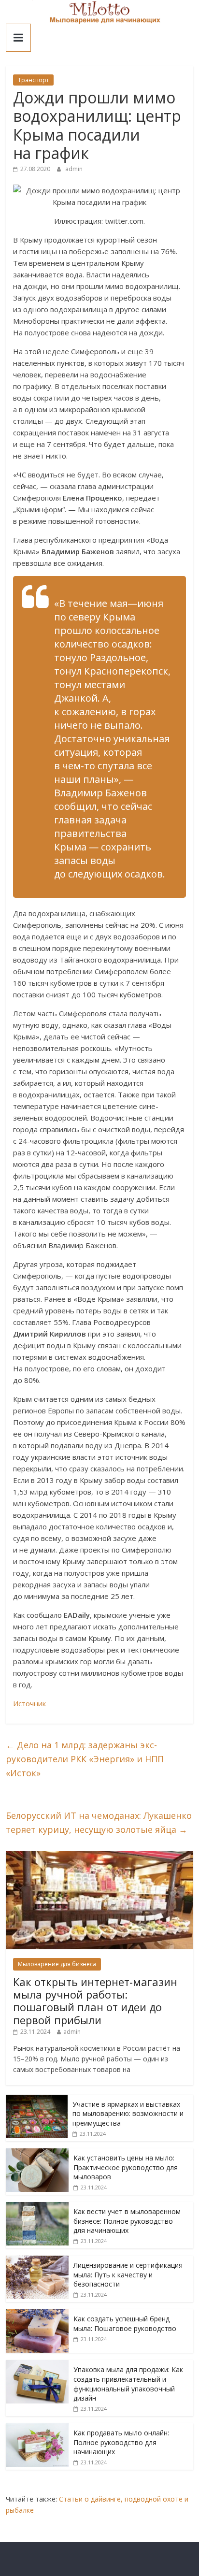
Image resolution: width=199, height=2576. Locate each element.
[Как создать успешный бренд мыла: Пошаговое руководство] (37, 2314)
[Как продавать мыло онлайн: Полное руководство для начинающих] (37, 2428)
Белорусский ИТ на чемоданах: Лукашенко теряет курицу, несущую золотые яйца (99, 1822)
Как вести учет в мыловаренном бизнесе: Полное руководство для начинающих (127, 2221)
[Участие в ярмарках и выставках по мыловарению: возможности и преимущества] (37, 2100)
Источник (29, 1703)
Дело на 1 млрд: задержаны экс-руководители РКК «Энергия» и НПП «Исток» (85, 1759)
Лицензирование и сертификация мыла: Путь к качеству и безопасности (128, 2274)
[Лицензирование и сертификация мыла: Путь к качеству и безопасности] (37, 2261)
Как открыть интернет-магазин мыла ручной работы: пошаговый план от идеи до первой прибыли (95, 2001)
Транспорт (33, 80)
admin (74, 169)
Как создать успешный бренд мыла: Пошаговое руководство (125, 2324)
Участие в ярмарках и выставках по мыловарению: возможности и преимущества (128, 2114)
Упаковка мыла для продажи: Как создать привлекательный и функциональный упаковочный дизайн (128, 2384)
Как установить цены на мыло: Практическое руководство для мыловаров (126, 2167)
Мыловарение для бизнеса (57, 1964)
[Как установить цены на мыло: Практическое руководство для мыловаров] (37, 2153)
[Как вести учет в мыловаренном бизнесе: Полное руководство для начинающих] (37, 2207)
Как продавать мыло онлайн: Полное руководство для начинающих (121, 2442)
